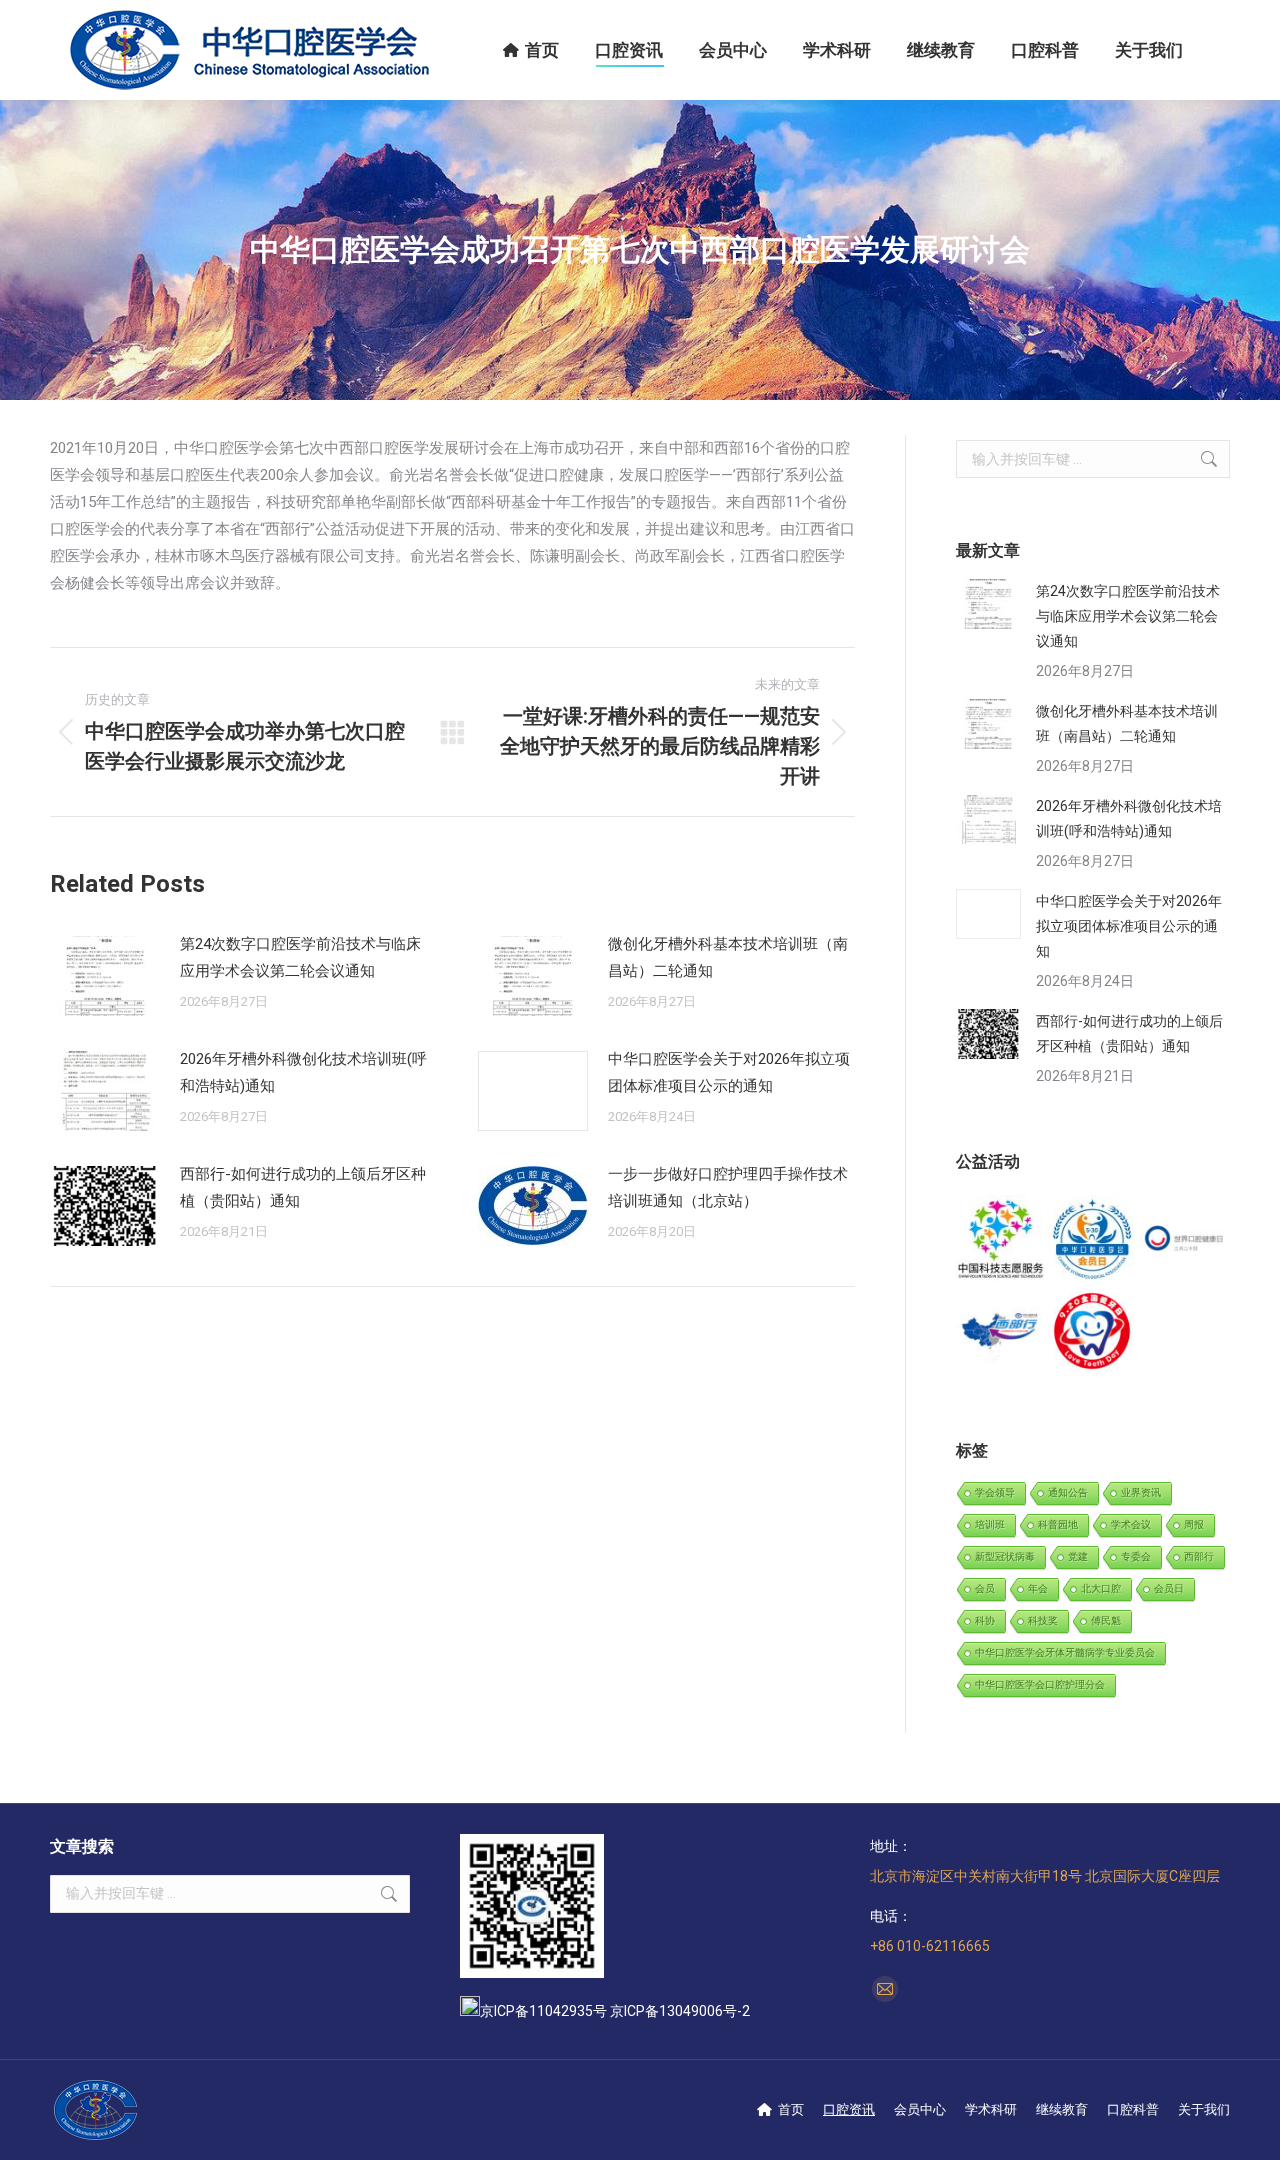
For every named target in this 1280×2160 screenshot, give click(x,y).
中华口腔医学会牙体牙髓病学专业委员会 (1065, 1652)
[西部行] (1001, 1331)
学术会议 (1131, 1524)
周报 (1194, 1524)
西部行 (1199, 1556)
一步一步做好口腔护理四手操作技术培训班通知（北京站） (728, 1187)
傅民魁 (1106, 1620)
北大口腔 (1101, 1588)
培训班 (990, 1524)
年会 (1038, 1588)
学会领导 (995, 1492)
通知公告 (1068, 1492)
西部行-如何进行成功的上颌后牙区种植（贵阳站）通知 (303, 1187)
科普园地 (1058, 1524)
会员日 (1169, 1588)
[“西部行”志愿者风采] (1001, 1240)
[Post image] (105, 976)
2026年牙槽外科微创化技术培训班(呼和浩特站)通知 (303, 1072)
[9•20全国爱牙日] (1092, 1331)
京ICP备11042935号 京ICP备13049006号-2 (615, 2011)
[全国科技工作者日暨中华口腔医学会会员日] (1092, 1240)
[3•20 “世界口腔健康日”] (1184, 1240)
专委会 (1136, 1556)
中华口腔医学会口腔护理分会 (1040, 1684)
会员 (985, 1588)
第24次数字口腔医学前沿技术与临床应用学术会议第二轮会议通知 (300, 957)
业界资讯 (1141, 1492)
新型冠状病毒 (1005, 1556)
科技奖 (1043, 1620)
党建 (1078, 1556)
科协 (985, 1620)
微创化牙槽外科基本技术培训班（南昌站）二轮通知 (728, 957)
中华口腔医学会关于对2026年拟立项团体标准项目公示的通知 (729, 1072)
